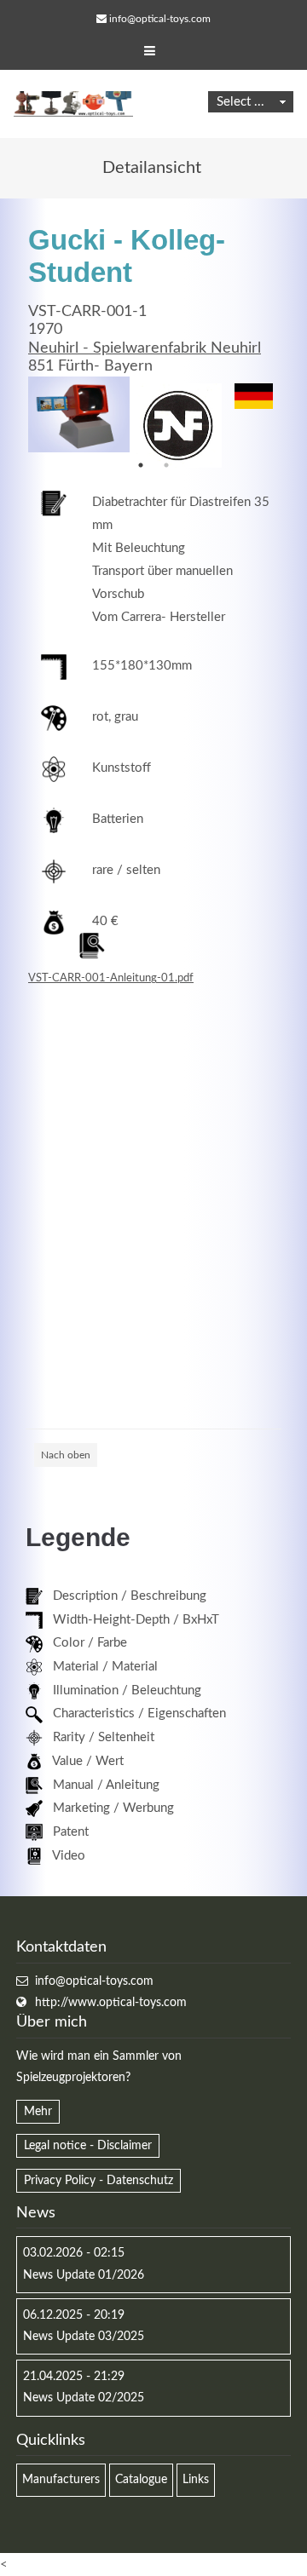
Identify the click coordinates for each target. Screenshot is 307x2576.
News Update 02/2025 (84, 2398)
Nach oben (66, 1455)
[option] (79, 414)
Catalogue (141, 2480)
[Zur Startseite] (73, 104)
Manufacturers (61, 2480)
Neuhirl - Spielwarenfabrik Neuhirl (145, 348)
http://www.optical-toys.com (111, 2003)
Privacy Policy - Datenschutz (98, 2181)
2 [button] (166, 465)
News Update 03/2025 (84, 2337)
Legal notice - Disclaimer (88, 2146)
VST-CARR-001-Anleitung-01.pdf (111, 978)
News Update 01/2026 (84, 2275)
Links (196, 2480)
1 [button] (141, 465)
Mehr (38, 2112)
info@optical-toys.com (160, 19)
